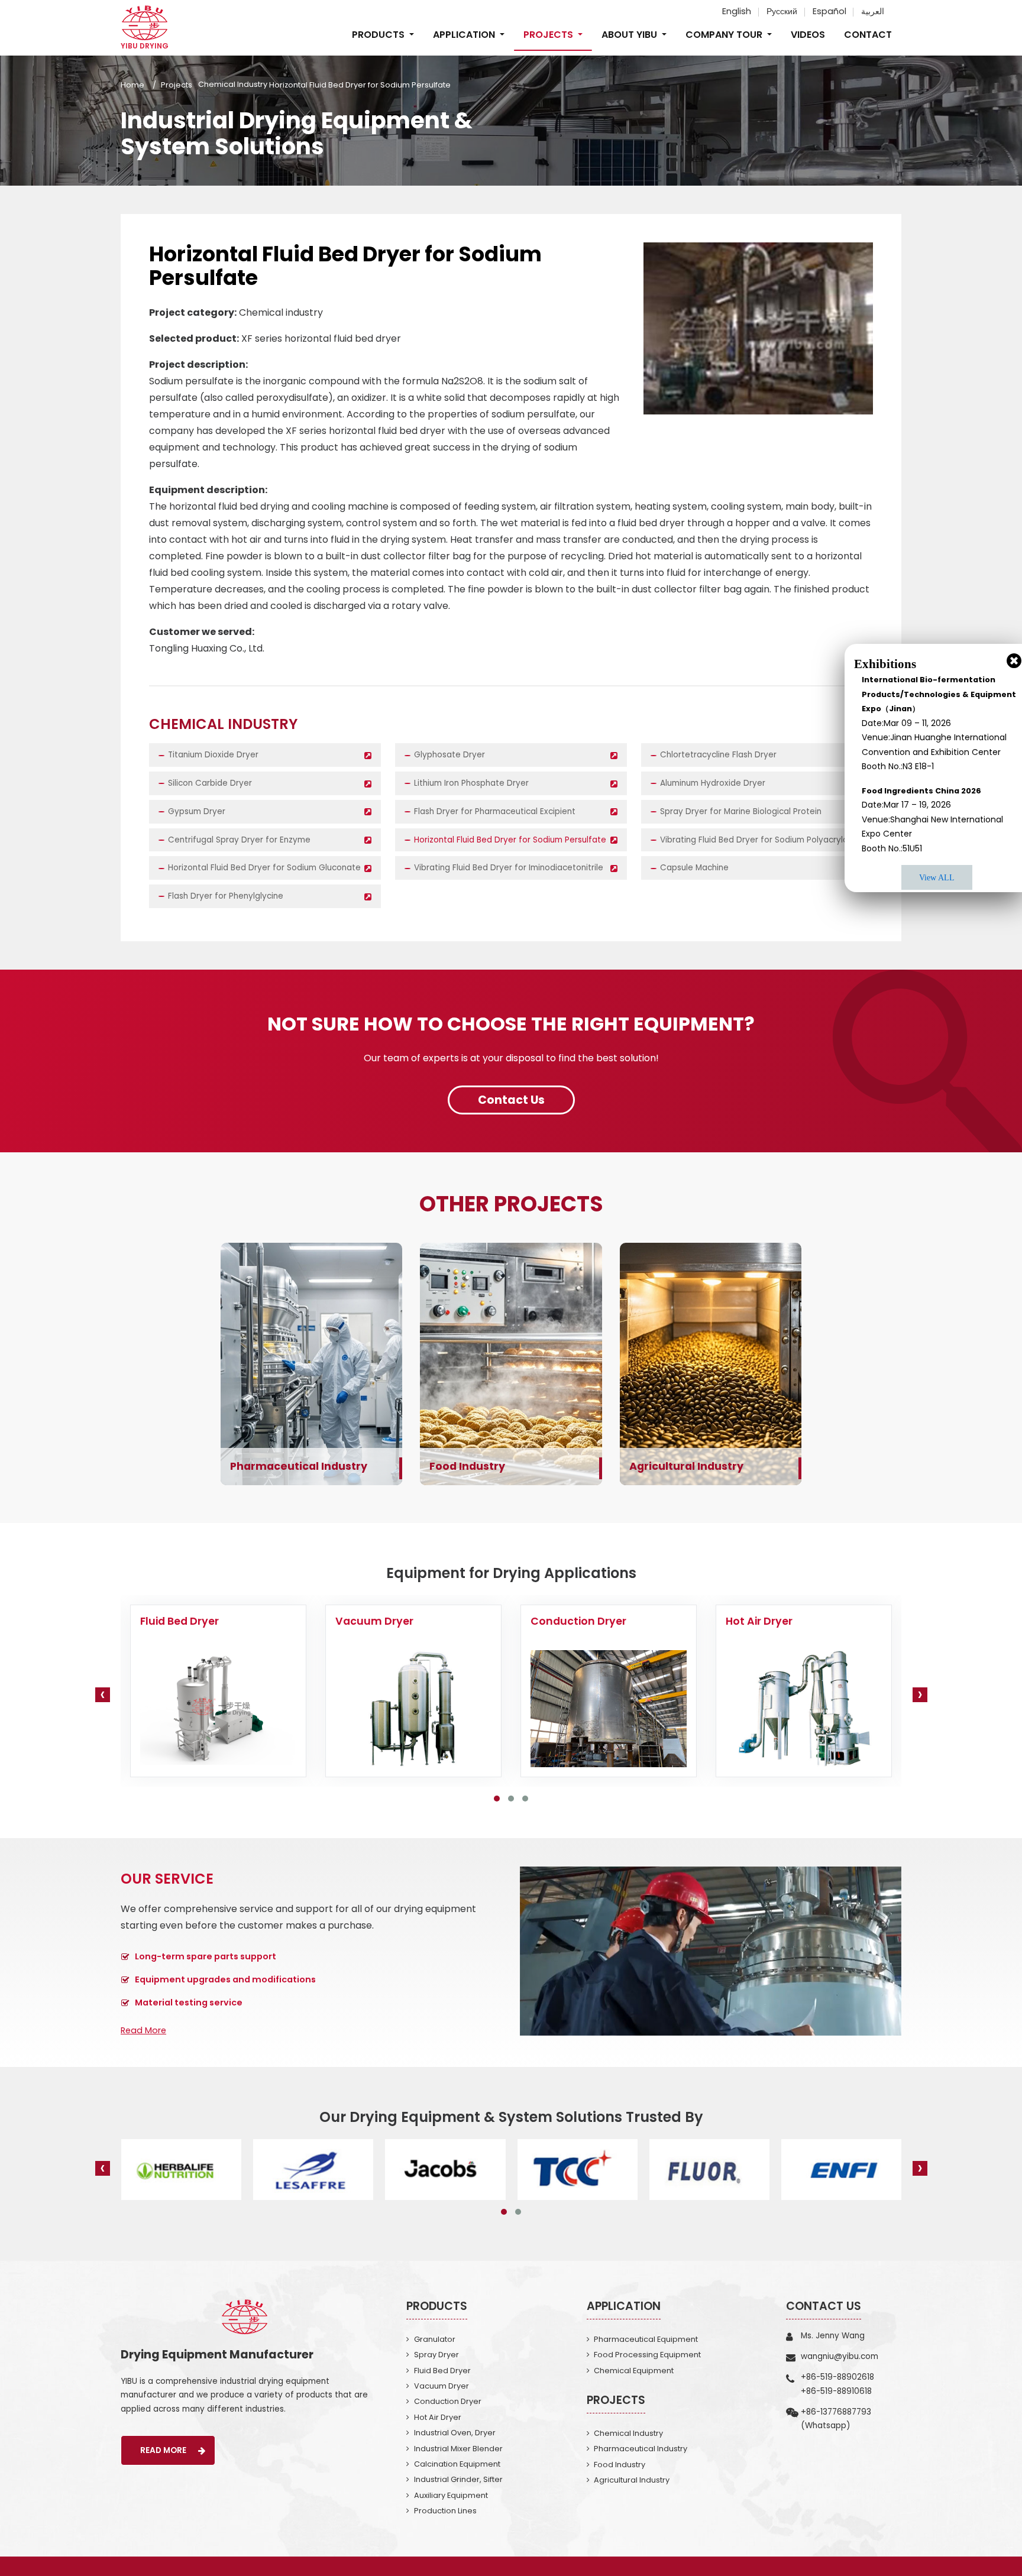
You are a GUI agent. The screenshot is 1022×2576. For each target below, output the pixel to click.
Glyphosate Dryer (449, 755)
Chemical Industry (233, 85)
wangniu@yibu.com (840, 2356)
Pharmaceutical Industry (299, 1466)
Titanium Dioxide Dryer (213, 755)
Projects (177, 85)
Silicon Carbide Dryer (210, 783)
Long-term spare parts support (206, 1956)
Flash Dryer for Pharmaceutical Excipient (495, 811)
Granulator (435, 2339)
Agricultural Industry (686, 1466)
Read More (143, 2030)
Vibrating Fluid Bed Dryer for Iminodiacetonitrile (509, 868)
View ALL (937, 877)
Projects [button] (549, 35)
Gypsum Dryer (197, 811)
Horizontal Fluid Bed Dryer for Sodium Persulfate (510, 840)
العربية (873, 11)
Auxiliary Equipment (451, 2495)
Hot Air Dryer (438, 2417)
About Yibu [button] (630, 35)
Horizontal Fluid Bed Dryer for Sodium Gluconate (264, 868)
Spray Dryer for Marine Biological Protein (741, 811)
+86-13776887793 (836, 2412)
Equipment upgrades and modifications (225, 1979)
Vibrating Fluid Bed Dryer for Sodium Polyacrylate (759, 840)
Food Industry (467, 1466)
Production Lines (445, 2511)
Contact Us (824, 2306)
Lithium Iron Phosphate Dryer (471, 783)
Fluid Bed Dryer (442, 2371)
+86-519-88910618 (836, 2391)
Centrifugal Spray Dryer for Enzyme (239, 840)
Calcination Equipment (457, 2464)
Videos (808, 35)
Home (132, 85)
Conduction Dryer (448, 2401)
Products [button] (379, 35)
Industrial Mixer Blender (458, 2449)
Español (829, 11)
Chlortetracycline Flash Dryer (718, 755)
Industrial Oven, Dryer (455, 2433)
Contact (868, 35)
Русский (782, 11)
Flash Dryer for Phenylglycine (226, 896)
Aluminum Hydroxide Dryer (713, 783)
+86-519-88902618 (837, 2377)
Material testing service (189, 2003)
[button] (497, 1799)
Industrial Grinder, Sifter (458, 2479)
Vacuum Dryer (442, 2386)
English (737, 11)
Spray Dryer (436, 2355)
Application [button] (465, 35)
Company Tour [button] (725, 35)
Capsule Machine (694, 868)
